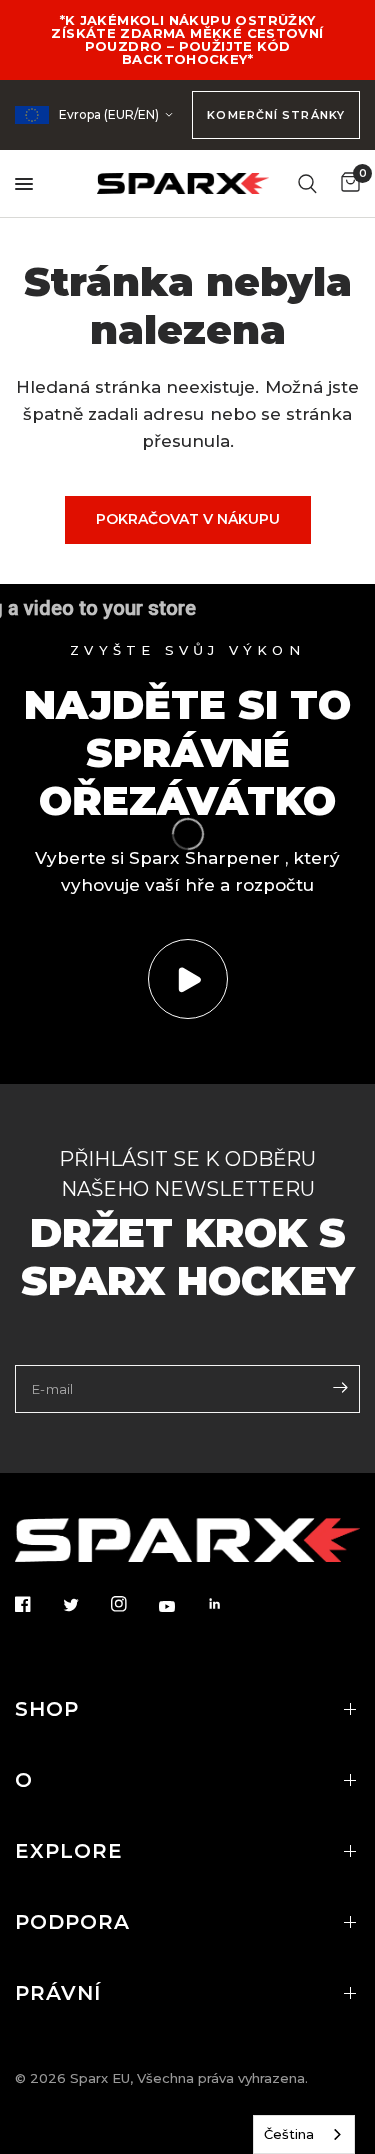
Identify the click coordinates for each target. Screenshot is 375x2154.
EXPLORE (69, 1851)
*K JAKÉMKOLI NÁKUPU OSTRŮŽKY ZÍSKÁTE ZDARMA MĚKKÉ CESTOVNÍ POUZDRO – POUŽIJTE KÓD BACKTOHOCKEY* (187, 39)
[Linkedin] (229, 1604)
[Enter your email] (340, 1387)
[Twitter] (85, 1605)
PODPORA (72, 1922)
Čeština (289, 2134)
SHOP (47, 1709)
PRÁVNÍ (58, 1993)
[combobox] (304, 2134)
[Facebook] (37, 1604)
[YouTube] (181, 1606)
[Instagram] (133, 1604)
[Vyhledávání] (307, 183)
